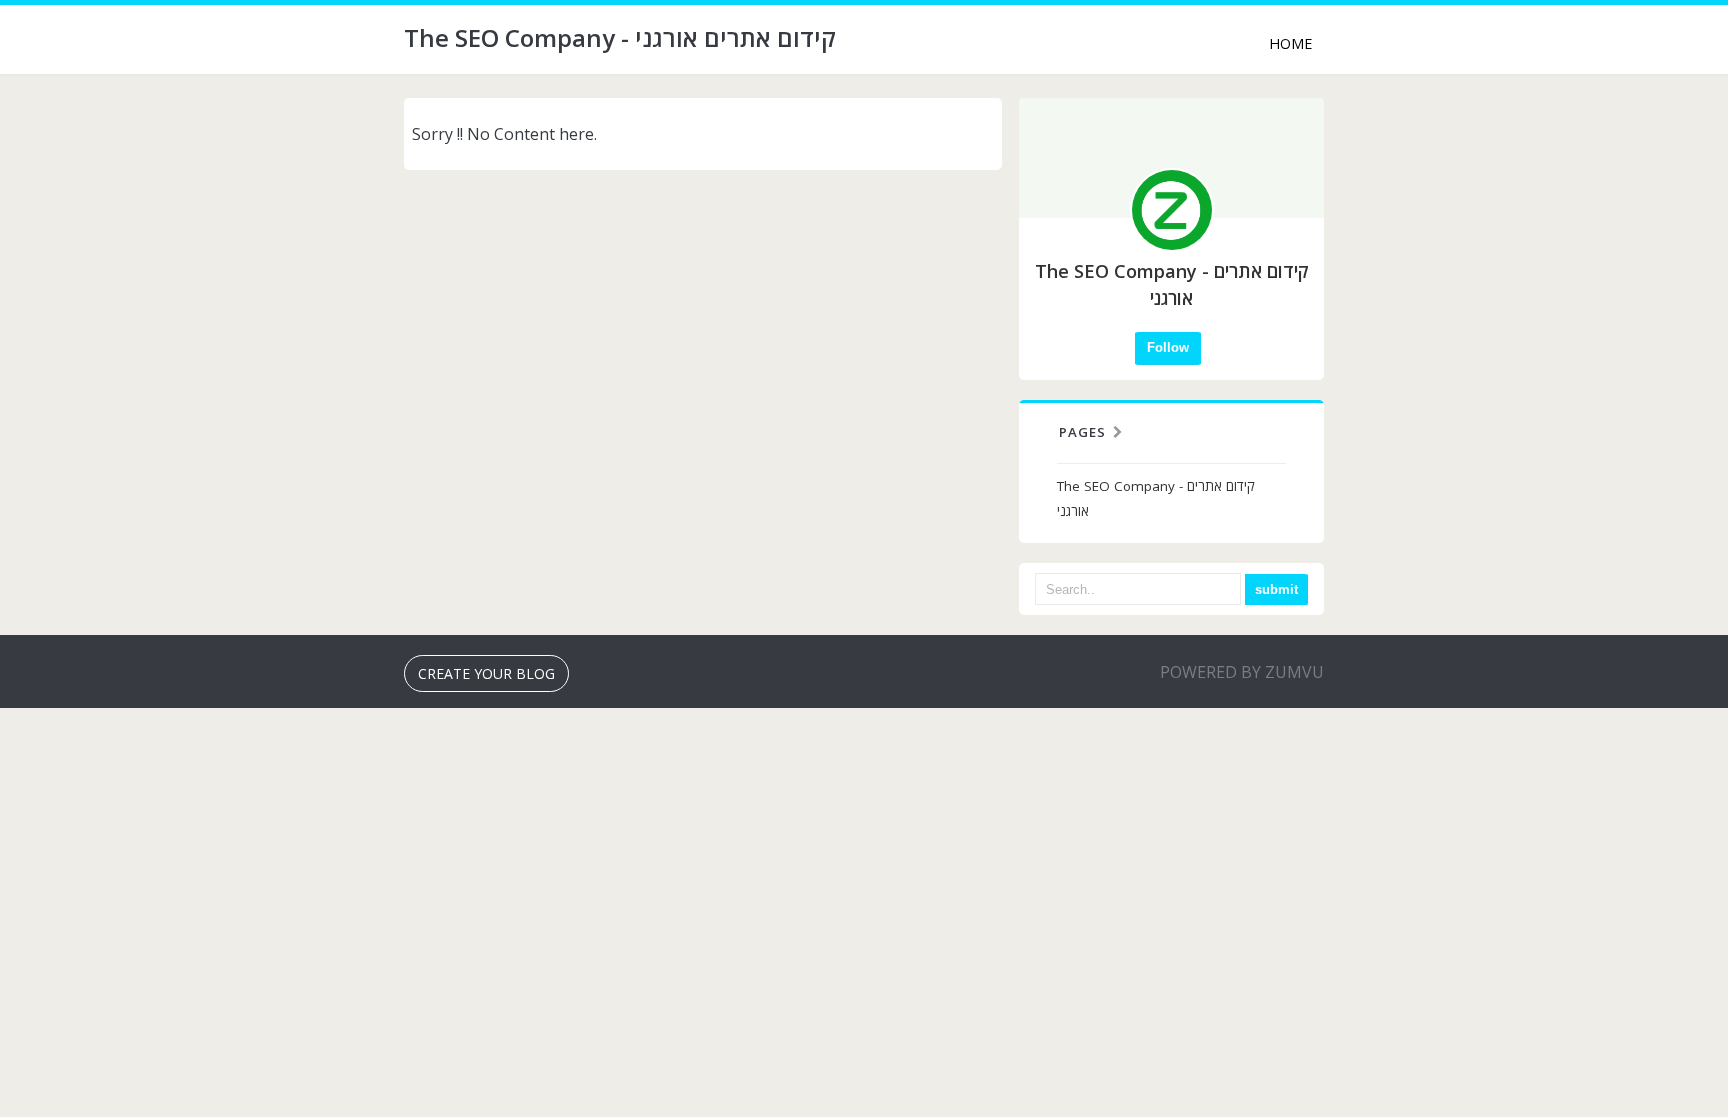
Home (1290, 43)
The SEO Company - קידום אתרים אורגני (1156, 498)
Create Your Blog (486, 673)
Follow (1168, 347)
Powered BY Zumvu (1242, 672)
